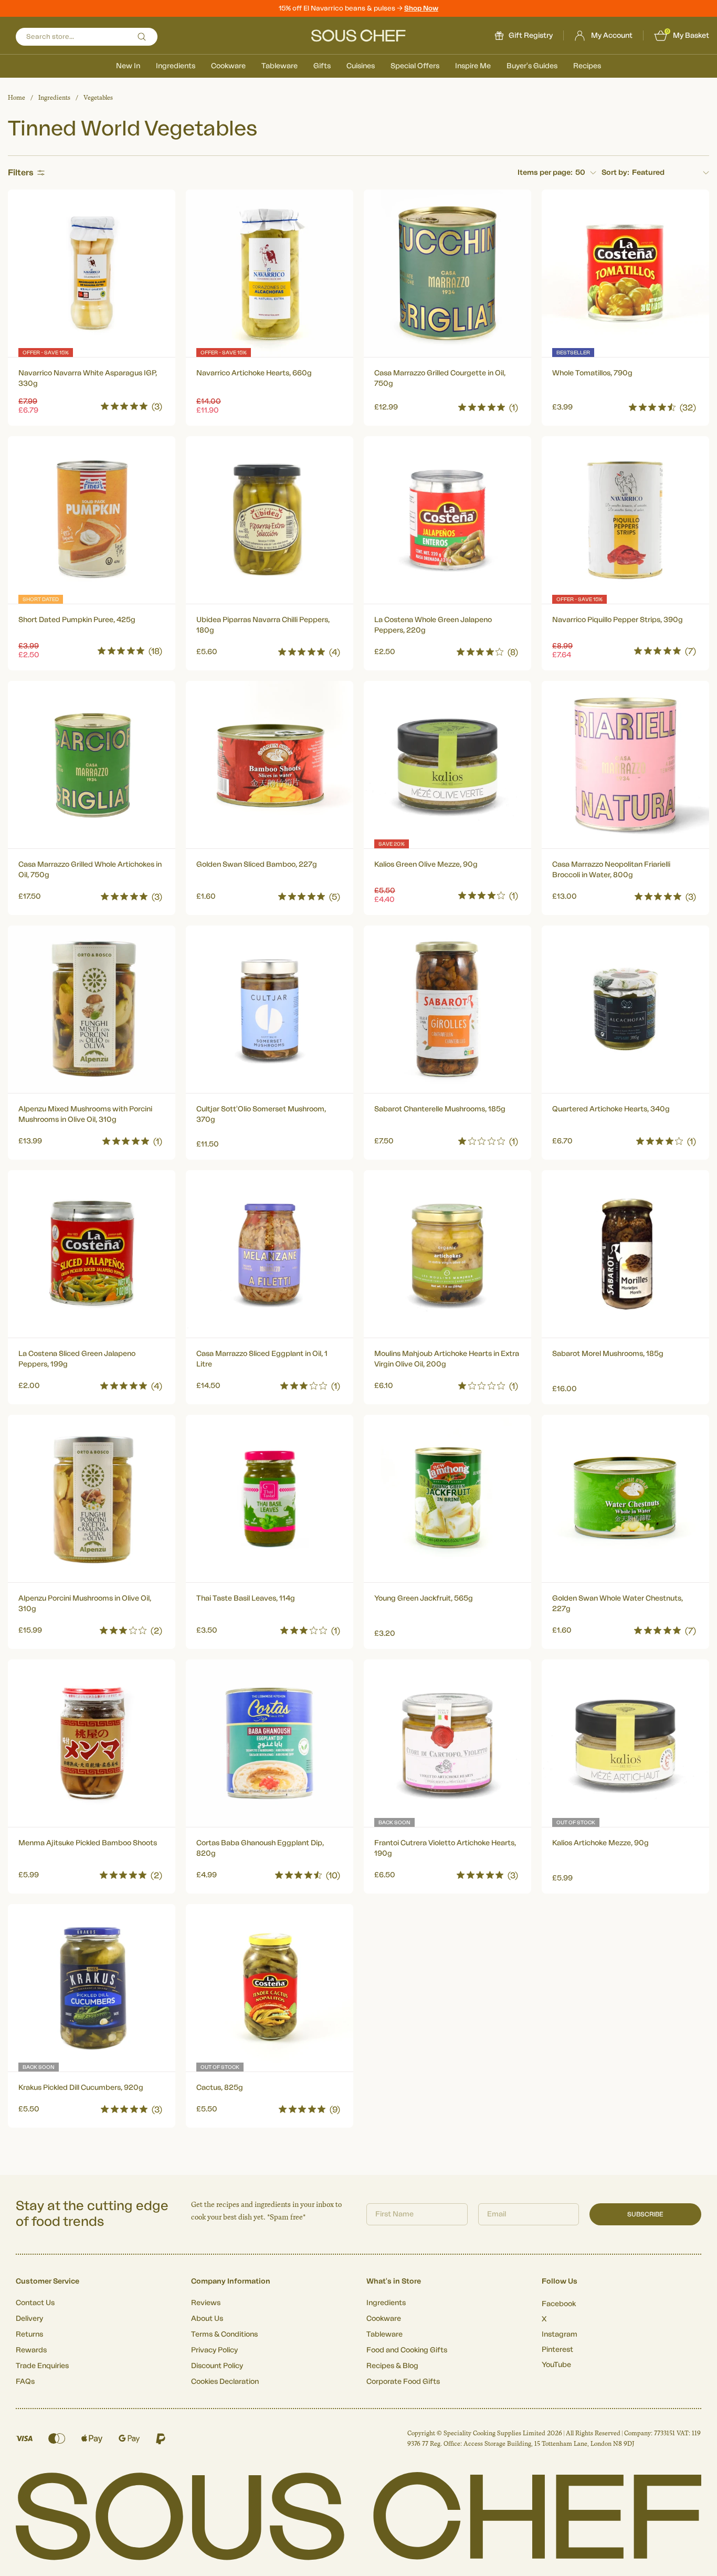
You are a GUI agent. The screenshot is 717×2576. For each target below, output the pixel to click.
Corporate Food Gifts (403, 2382)
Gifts (322, 66)
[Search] (142, 37)
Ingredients (176, 66)
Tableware (280, 66)
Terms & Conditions (224, 2335)
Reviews (206, 2303)
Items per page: (545, 173)
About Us (207, 2319)
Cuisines (361, 66)
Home (17, 98)
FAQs (25, 2382)
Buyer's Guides (532, 66)
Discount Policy (217, 2366)
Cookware (228, 66)
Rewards (31, 2350)
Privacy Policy (214, 2350)
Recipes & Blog (392, 2366)
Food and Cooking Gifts (407, 2350)
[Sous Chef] (358, 36)
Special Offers (415, 66)
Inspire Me (473, 66)
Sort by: (615, 173)
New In (128, 66)
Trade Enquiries (42, 2366)
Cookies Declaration (225, 2382)
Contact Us (35, 2303)
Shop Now (421, 8)
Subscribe (645, 2214)
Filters (21, 173)
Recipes (587, 66)
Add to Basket (92, 404)
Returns (29, 2335)
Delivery (29, 2319)
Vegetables (98, 98)
